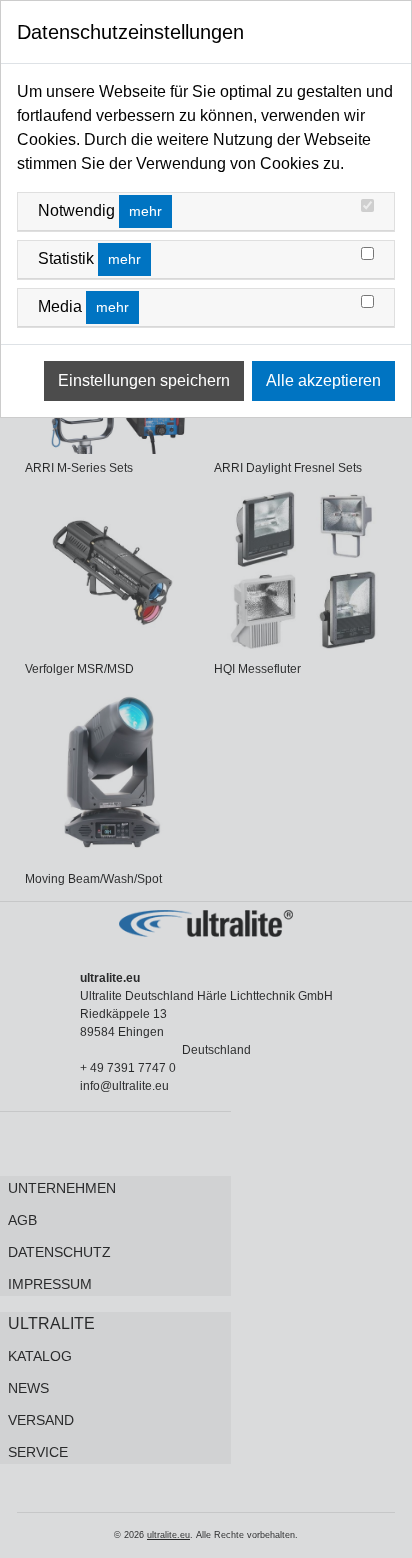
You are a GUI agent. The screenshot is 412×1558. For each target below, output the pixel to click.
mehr (145, 211)
